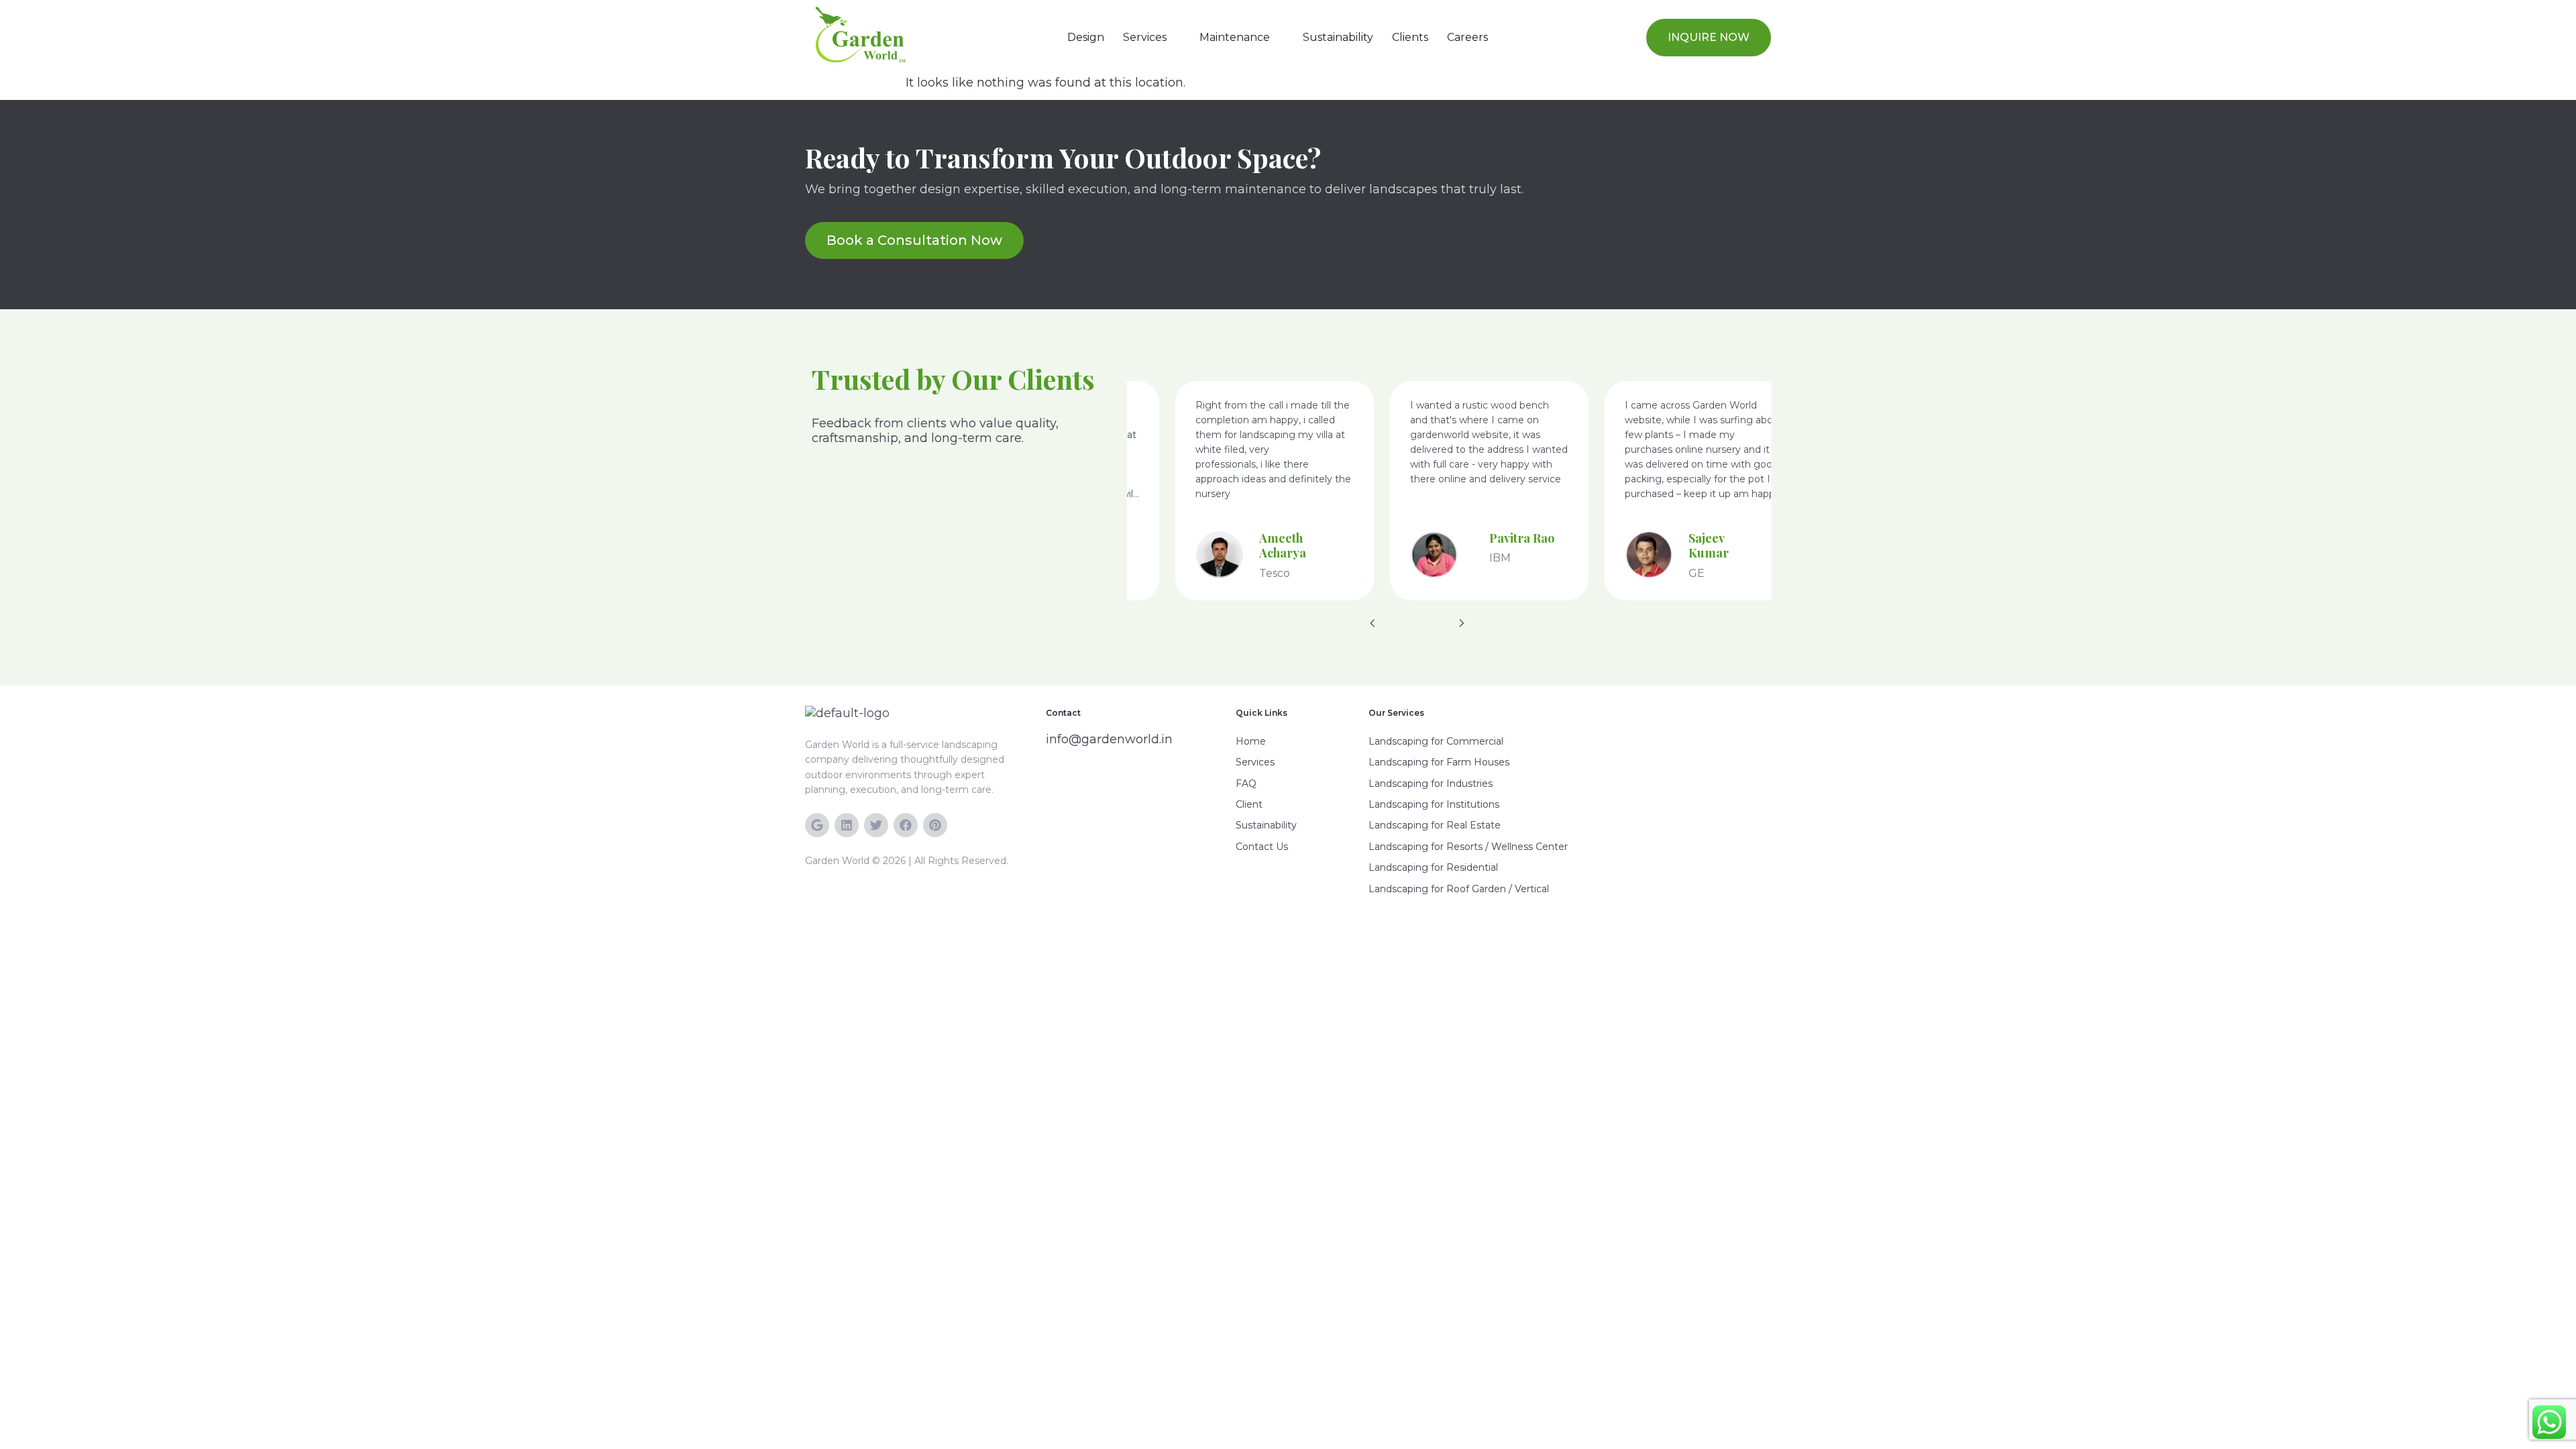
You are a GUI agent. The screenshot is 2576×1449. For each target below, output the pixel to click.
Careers (1467, 37)
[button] (1152, 38)
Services (1145, 37)
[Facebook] (906, 825)
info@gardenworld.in (1109, 739)
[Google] (817, 825)
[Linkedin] (847, 825)
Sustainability (1338, 37)
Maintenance (1235, 37)
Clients (1410, 37)
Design (1086, 37)
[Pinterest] (935, 825)
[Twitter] (876, 825)
